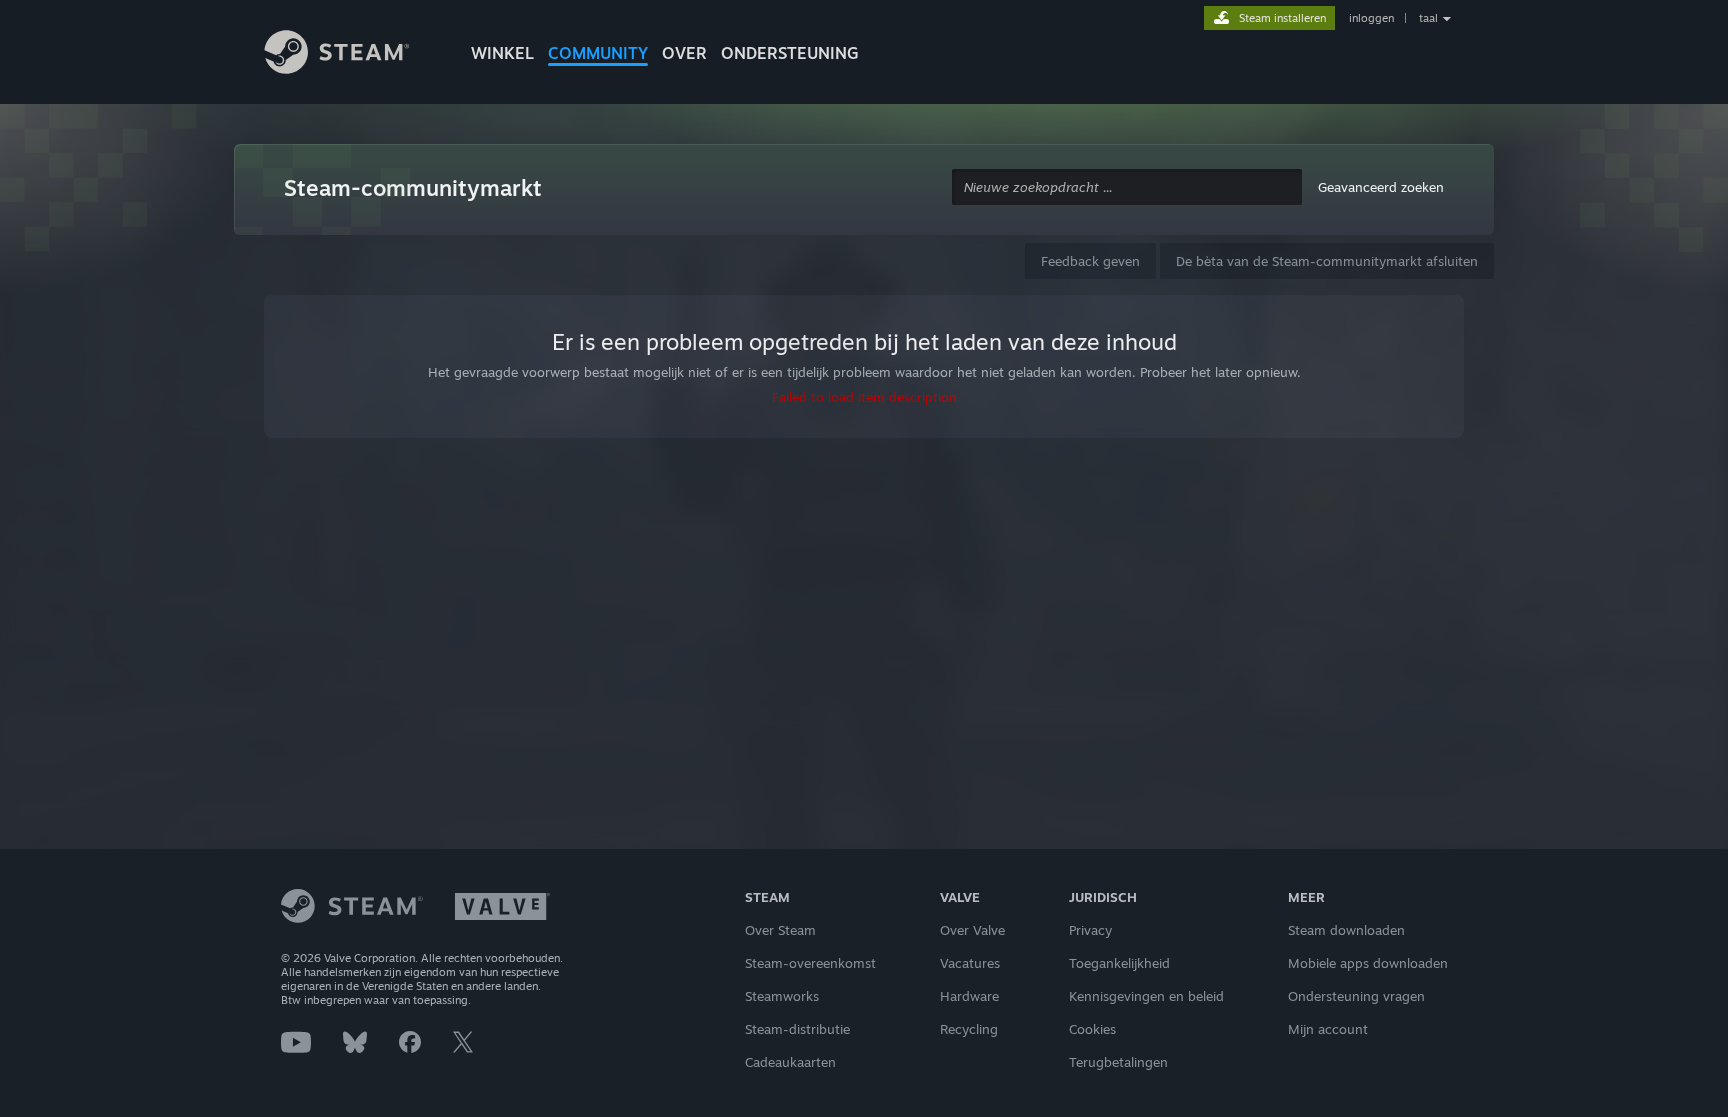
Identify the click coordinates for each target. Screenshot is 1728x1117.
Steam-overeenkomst (810, 963)
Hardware (969, 996)
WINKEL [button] (502, 53)
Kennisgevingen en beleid (1146, 996)
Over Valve (972, 930)
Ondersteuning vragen (1356, 996)
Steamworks (782, 996)
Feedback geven (1090, 261)
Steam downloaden (1346, 930)
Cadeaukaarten (790, 1062)
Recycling (969, 1029)
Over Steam (780, 930)
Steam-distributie (797, 1029)
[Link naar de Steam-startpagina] (352, 55)
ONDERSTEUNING (790, 53)
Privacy (1090, 930)
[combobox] (1127, 187)
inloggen (1371, 18)
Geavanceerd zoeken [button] (1381, 187)
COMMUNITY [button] (598, 53)
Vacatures (970, 963)
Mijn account (1328, 1029)
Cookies (1092, 1029)
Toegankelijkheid (1119, 963)
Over (684, 53)
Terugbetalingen (1118, 1062)
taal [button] (1428, 18)
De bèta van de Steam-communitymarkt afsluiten (1327, 261)
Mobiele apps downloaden (1368, 963)
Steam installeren (1282, 18)
